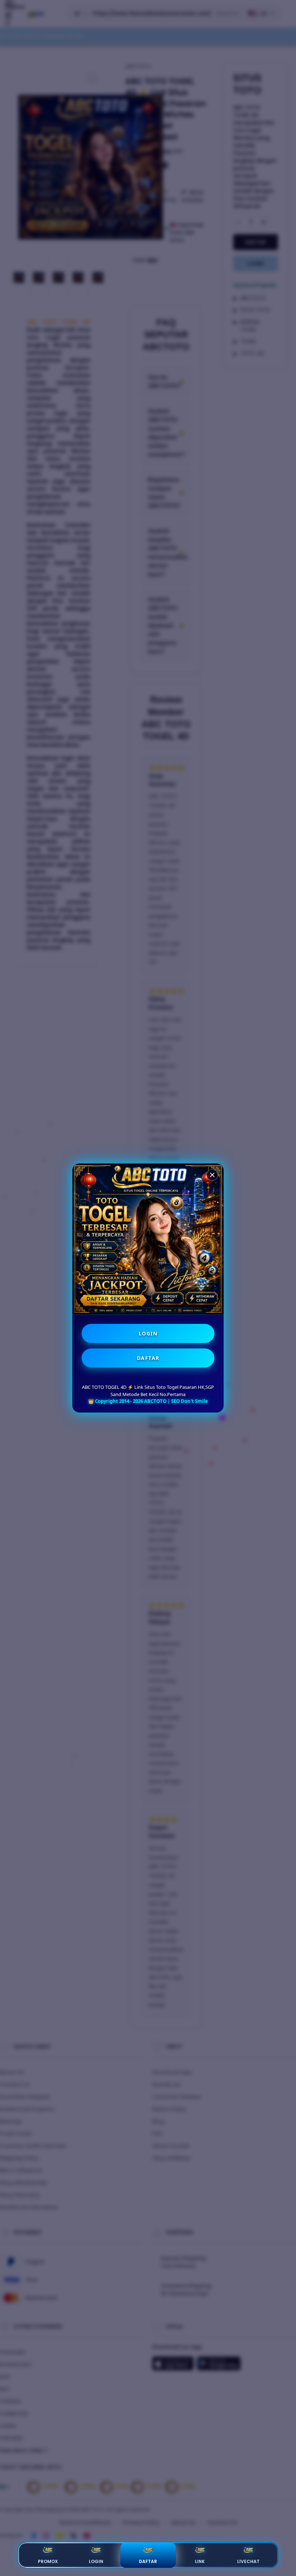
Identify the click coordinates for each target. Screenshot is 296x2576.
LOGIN (148, 1333)
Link (200, 2561)
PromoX (48, 2561)
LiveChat (248, 2561)
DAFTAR (148, 1358)
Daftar (148, 2561)
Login (96, 2561)
